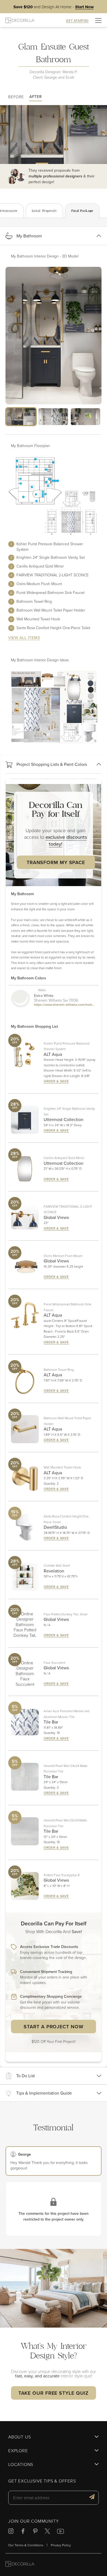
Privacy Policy (61, 2545)
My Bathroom (29, 236)
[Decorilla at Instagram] (11, 2532)
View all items (24, 638)
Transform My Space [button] (56, 862)
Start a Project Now (53, 2026)
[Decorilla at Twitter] (47, 2532)
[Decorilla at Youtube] (60, 2532)
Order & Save (56, 1081)
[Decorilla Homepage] (20, 20)
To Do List (26, 2076)
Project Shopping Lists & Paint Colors (52, 764)
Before (16, 97)
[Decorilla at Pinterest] (35, 2532)
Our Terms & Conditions (26, 2545)
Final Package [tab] (82, 211)
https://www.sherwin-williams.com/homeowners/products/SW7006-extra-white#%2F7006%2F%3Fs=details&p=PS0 (65, 1005)
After (36, 97)
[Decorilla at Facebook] (23, 2532)
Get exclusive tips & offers (42, 2481)
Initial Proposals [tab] (44, 211)
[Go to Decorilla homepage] (20, 2565)
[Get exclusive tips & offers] (92, 2498)
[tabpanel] (54, 1143)
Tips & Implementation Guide (44, 2093)
